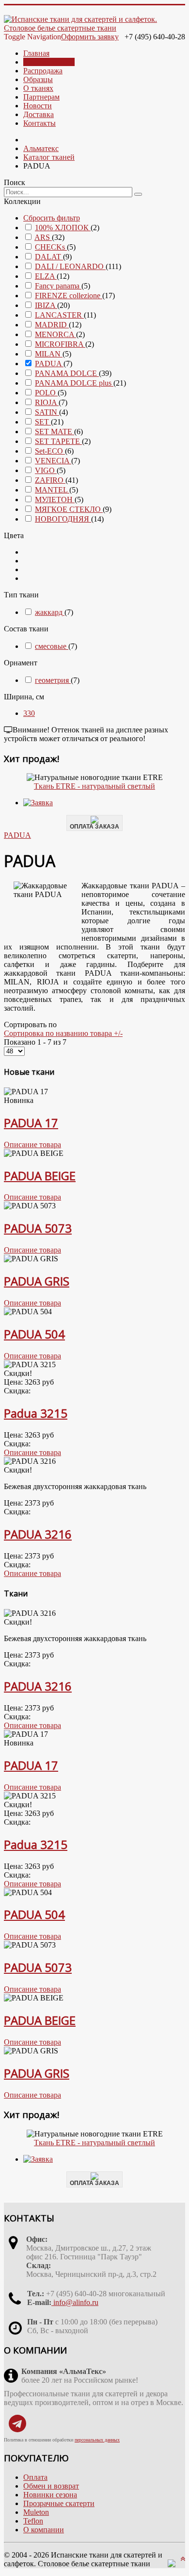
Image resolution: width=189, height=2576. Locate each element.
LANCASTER (59, 315)
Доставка (39, 114)
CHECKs (51, 247)
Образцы (38, 79)
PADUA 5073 (38, 1228)
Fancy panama (58, 286)
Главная (36, 53)
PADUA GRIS (37, 1281)
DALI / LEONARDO (70, 266)
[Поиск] (138, 194)
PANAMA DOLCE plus (74, 383)
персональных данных (97, 2440)
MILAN (49, 354)
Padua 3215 (36, 1413)
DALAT (49, 257)
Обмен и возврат (51, 2486)
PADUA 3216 (38, 1534)
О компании (44, 2530)
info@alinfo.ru (75, 2302)
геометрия (53, 680)
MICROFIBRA (60, 344)
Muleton (36, 2512)
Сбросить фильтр (52, 218)
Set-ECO (50, 451)
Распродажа (43, 71)
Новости (38, 106)
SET (43, 422)
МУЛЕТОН (55, 500)
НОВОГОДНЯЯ (63, 519)
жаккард (50, 612)
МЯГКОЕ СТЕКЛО (69, 509)
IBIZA (46, 305)
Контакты (39, 123)
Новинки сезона (50, 2495)
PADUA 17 (31, 1123)
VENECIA (53, 461)
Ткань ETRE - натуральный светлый (94, 786)
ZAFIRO (50, 480)
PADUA (49, 364)
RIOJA (47, 402)
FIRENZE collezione (69, 296)
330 (29, 713)
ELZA (46, 276)
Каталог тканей (49, 62)
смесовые (52, 646)
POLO (46, 393)
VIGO (46, 470)
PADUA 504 (34, 1334)
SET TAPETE (58, 441)
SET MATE (55, 432)
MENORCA (55, 334)
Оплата (35, 2477)
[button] (29, 713)
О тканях (38, 88)
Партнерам (41, 97)
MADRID (52, 325)
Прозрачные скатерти (59, 2503)
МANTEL (52, 490)
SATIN (47, 412)
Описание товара (32, 1144)
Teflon (33, 2521)
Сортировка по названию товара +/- (63, 1033)
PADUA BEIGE (40, 1176)
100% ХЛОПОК (63, 228)
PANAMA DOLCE (67, 373)
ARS (43, 237)
